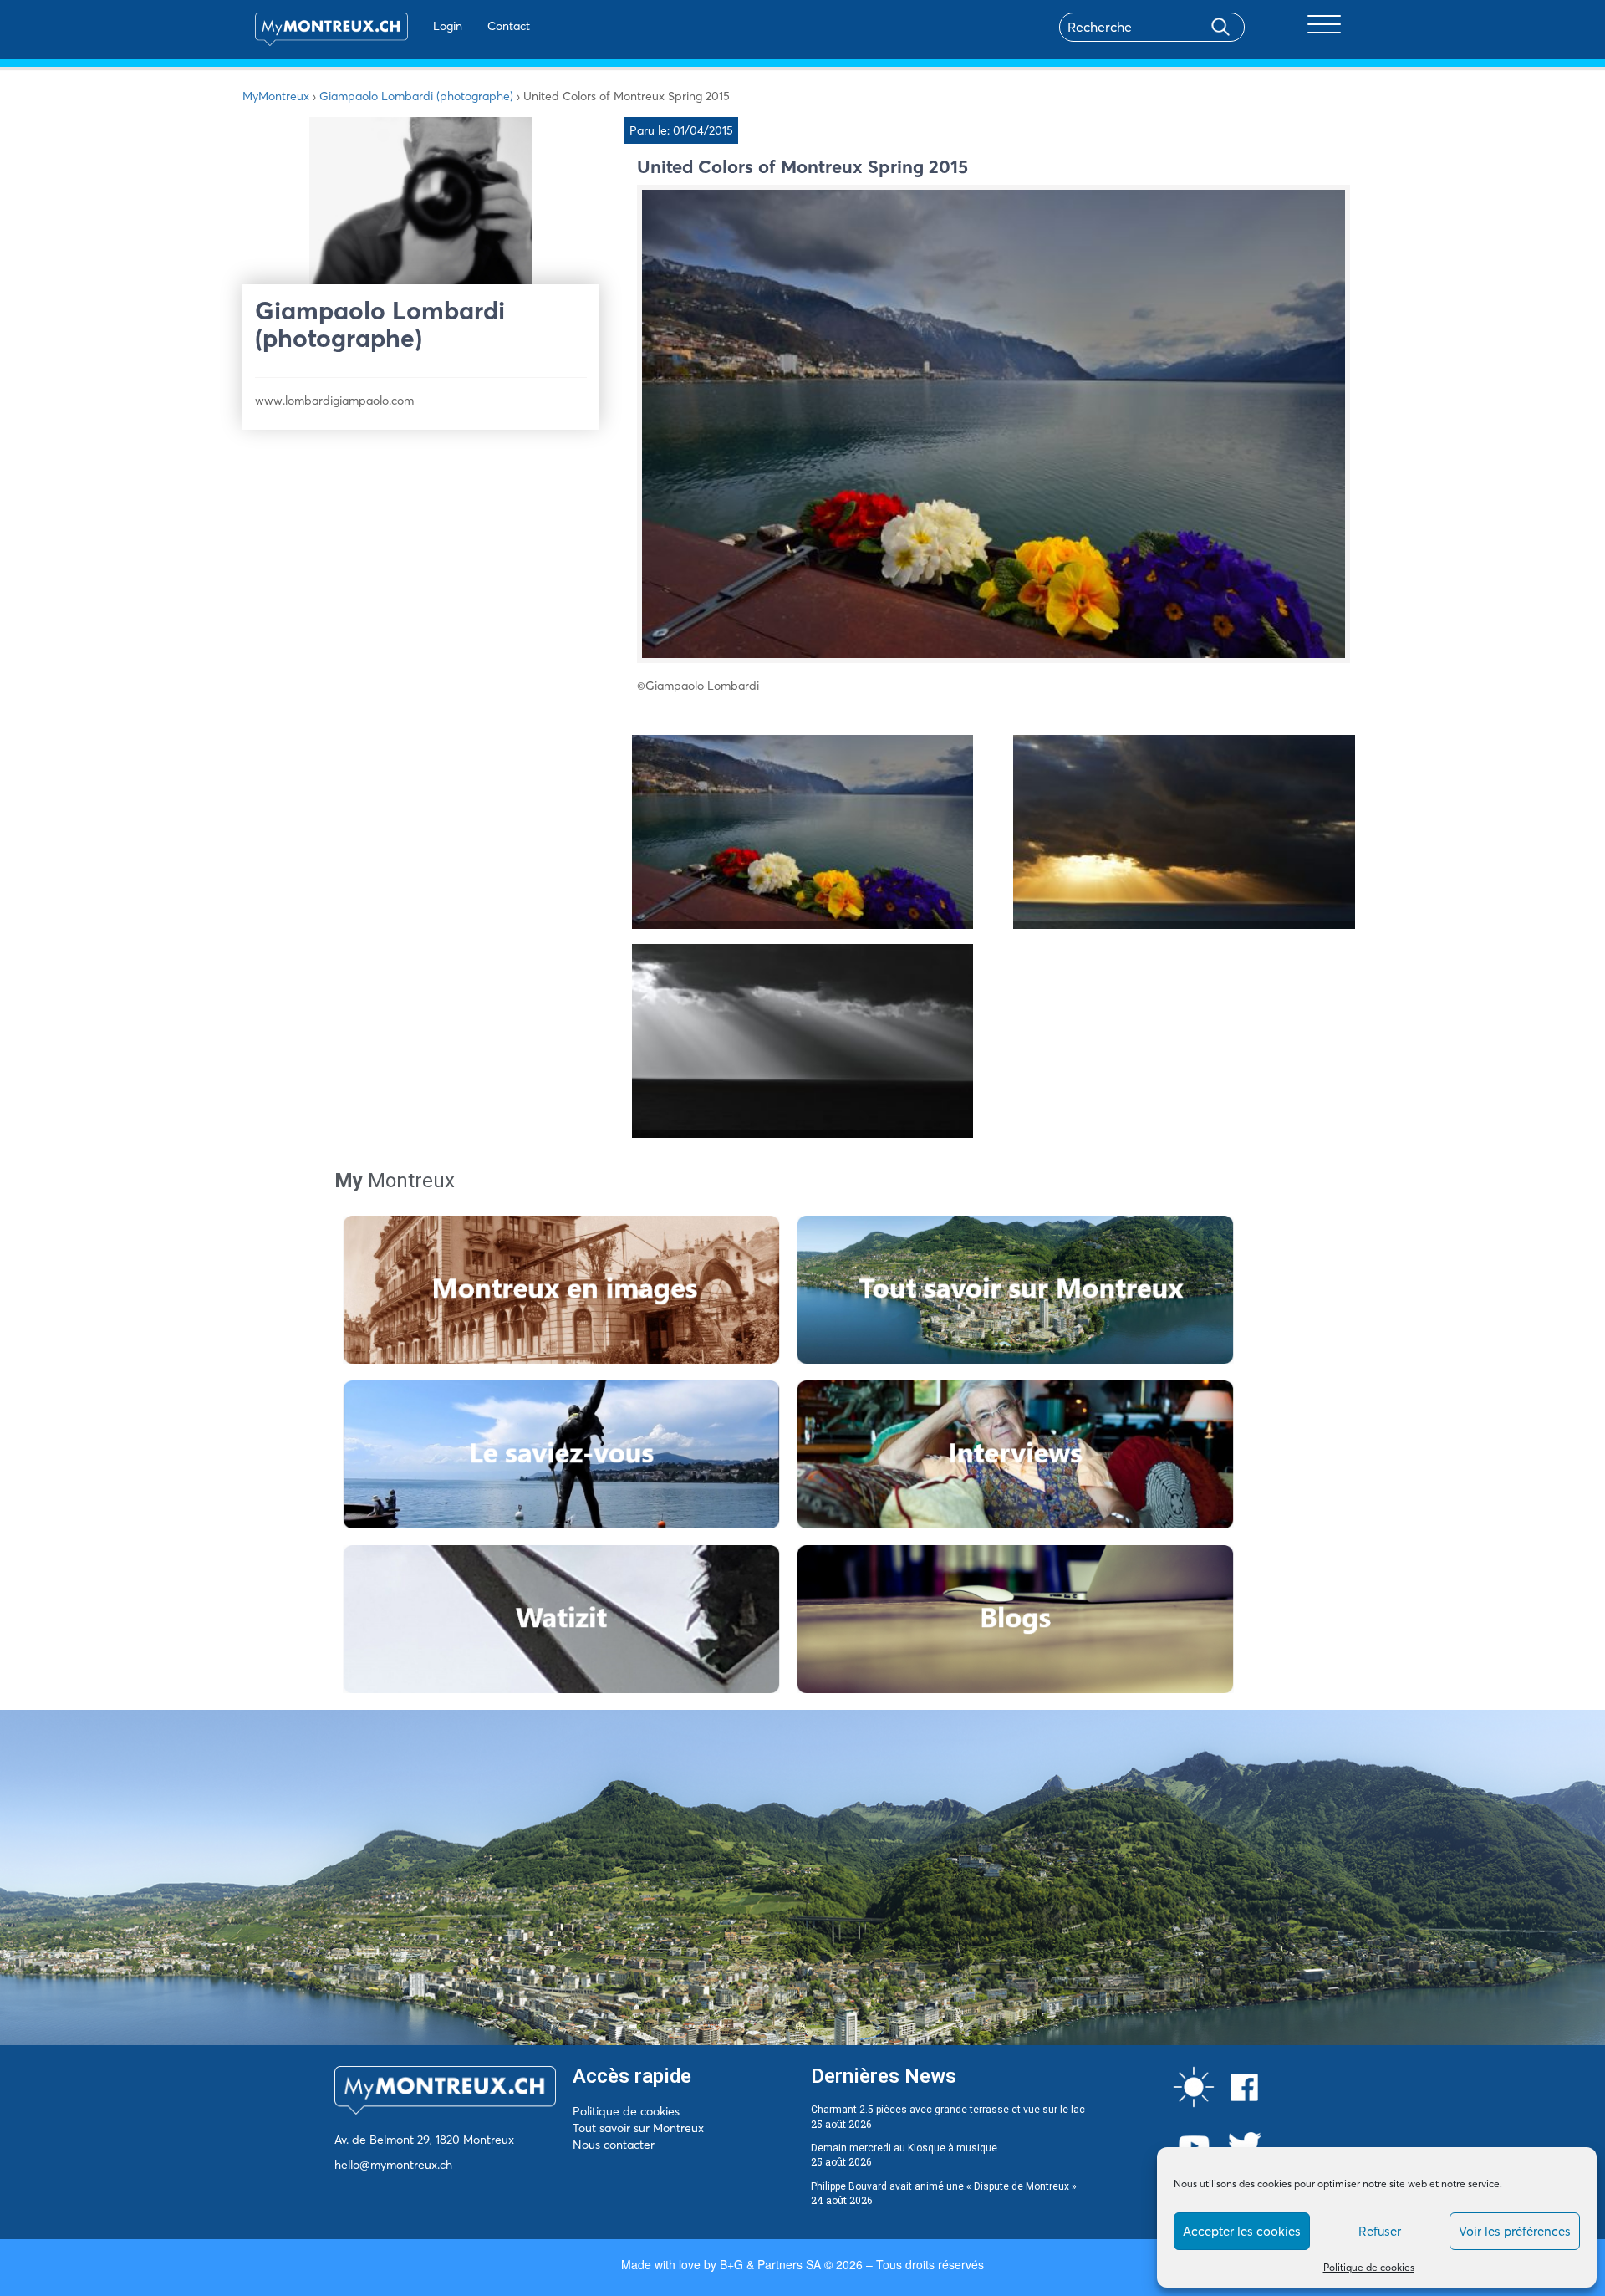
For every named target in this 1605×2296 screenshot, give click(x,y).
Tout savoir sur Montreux (638, 2128)
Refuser (1380, 2231)
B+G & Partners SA (770, 2264)
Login (448, 26)
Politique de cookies (1369, 2267)
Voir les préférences (1515, 2231)
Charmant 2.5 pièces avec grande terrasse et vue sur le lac (948, 2110)
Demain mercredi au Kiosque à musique (904, 2148)
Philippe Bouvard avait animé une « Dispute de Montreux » (944, 2186)
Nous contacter (614, 2145)
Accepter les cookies (1242, 2231)
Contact (509, 26)
